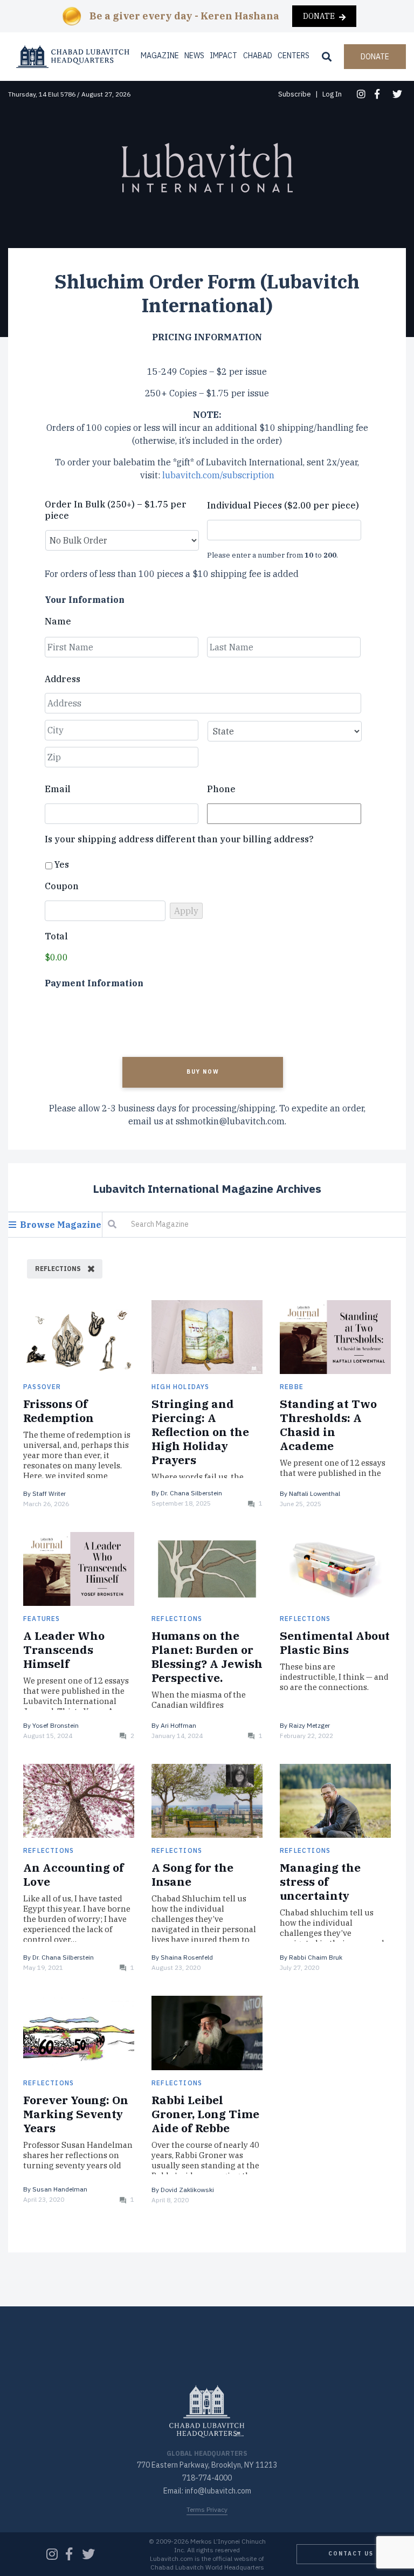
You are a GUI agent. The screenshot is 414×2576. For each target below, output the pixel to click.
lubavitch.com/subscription (218, 475)
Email (58, 789)
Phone (221, 789)
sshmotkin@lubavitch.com (230, 1121)
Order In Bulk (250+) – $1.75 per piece (116, 510)
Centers (294, 56)
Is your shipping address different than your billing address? (179, 839)
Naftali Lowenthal (315, 1493)
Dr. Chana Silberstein (191, 1493)
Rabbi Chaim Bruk (316, 1957)
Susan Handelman (60, 2189)
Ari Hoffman (178, 1725)
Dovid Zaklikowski (187, 2190)
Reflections (177, 1619)
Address (63, 679)
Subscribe (295, 94)
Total (56, 936)
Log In (332, 94)
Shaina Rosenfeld (187, 1957)
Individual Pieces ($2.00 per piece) (283, 505)
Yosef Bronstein (56, 1725)
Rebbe (292, 1387)
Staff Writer (49, 1493)
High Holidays (181, 1387)
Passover (42, 1387)
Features (42, 1619)
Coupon (62, 886)
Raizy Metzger (309, 1725)
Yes (62, 864)
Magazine (160, 56)
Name (58, 621)
